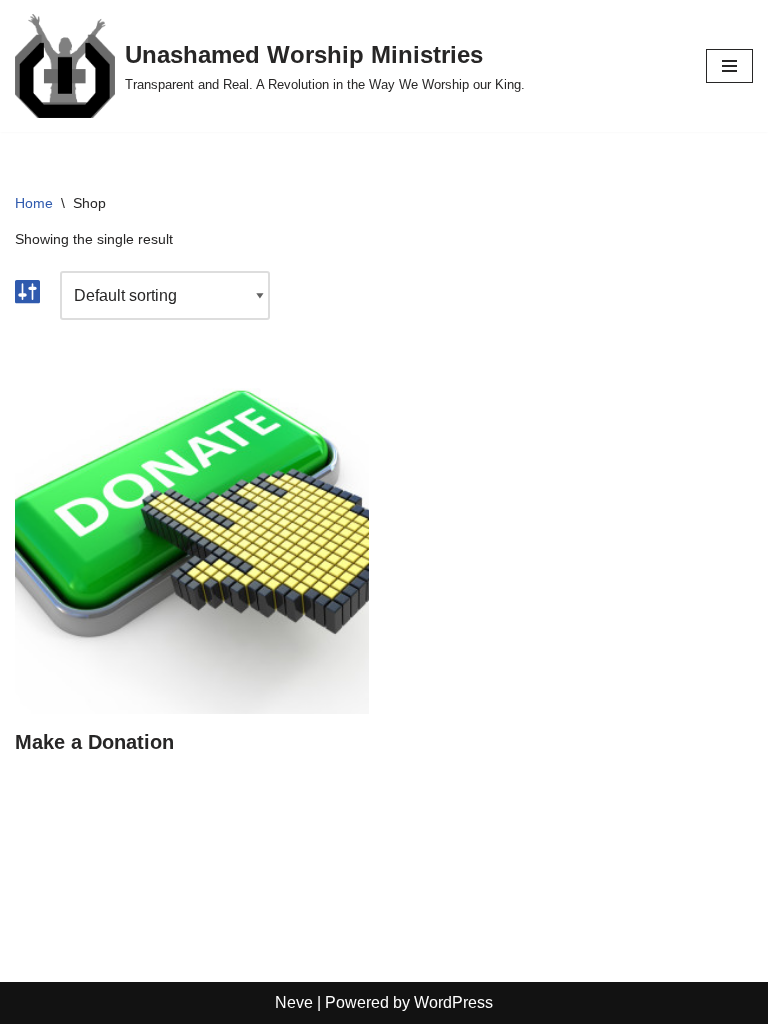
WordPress (453, 1002)
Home (34, 203)
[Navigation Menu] (729, 66)
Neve (294, 1002)
